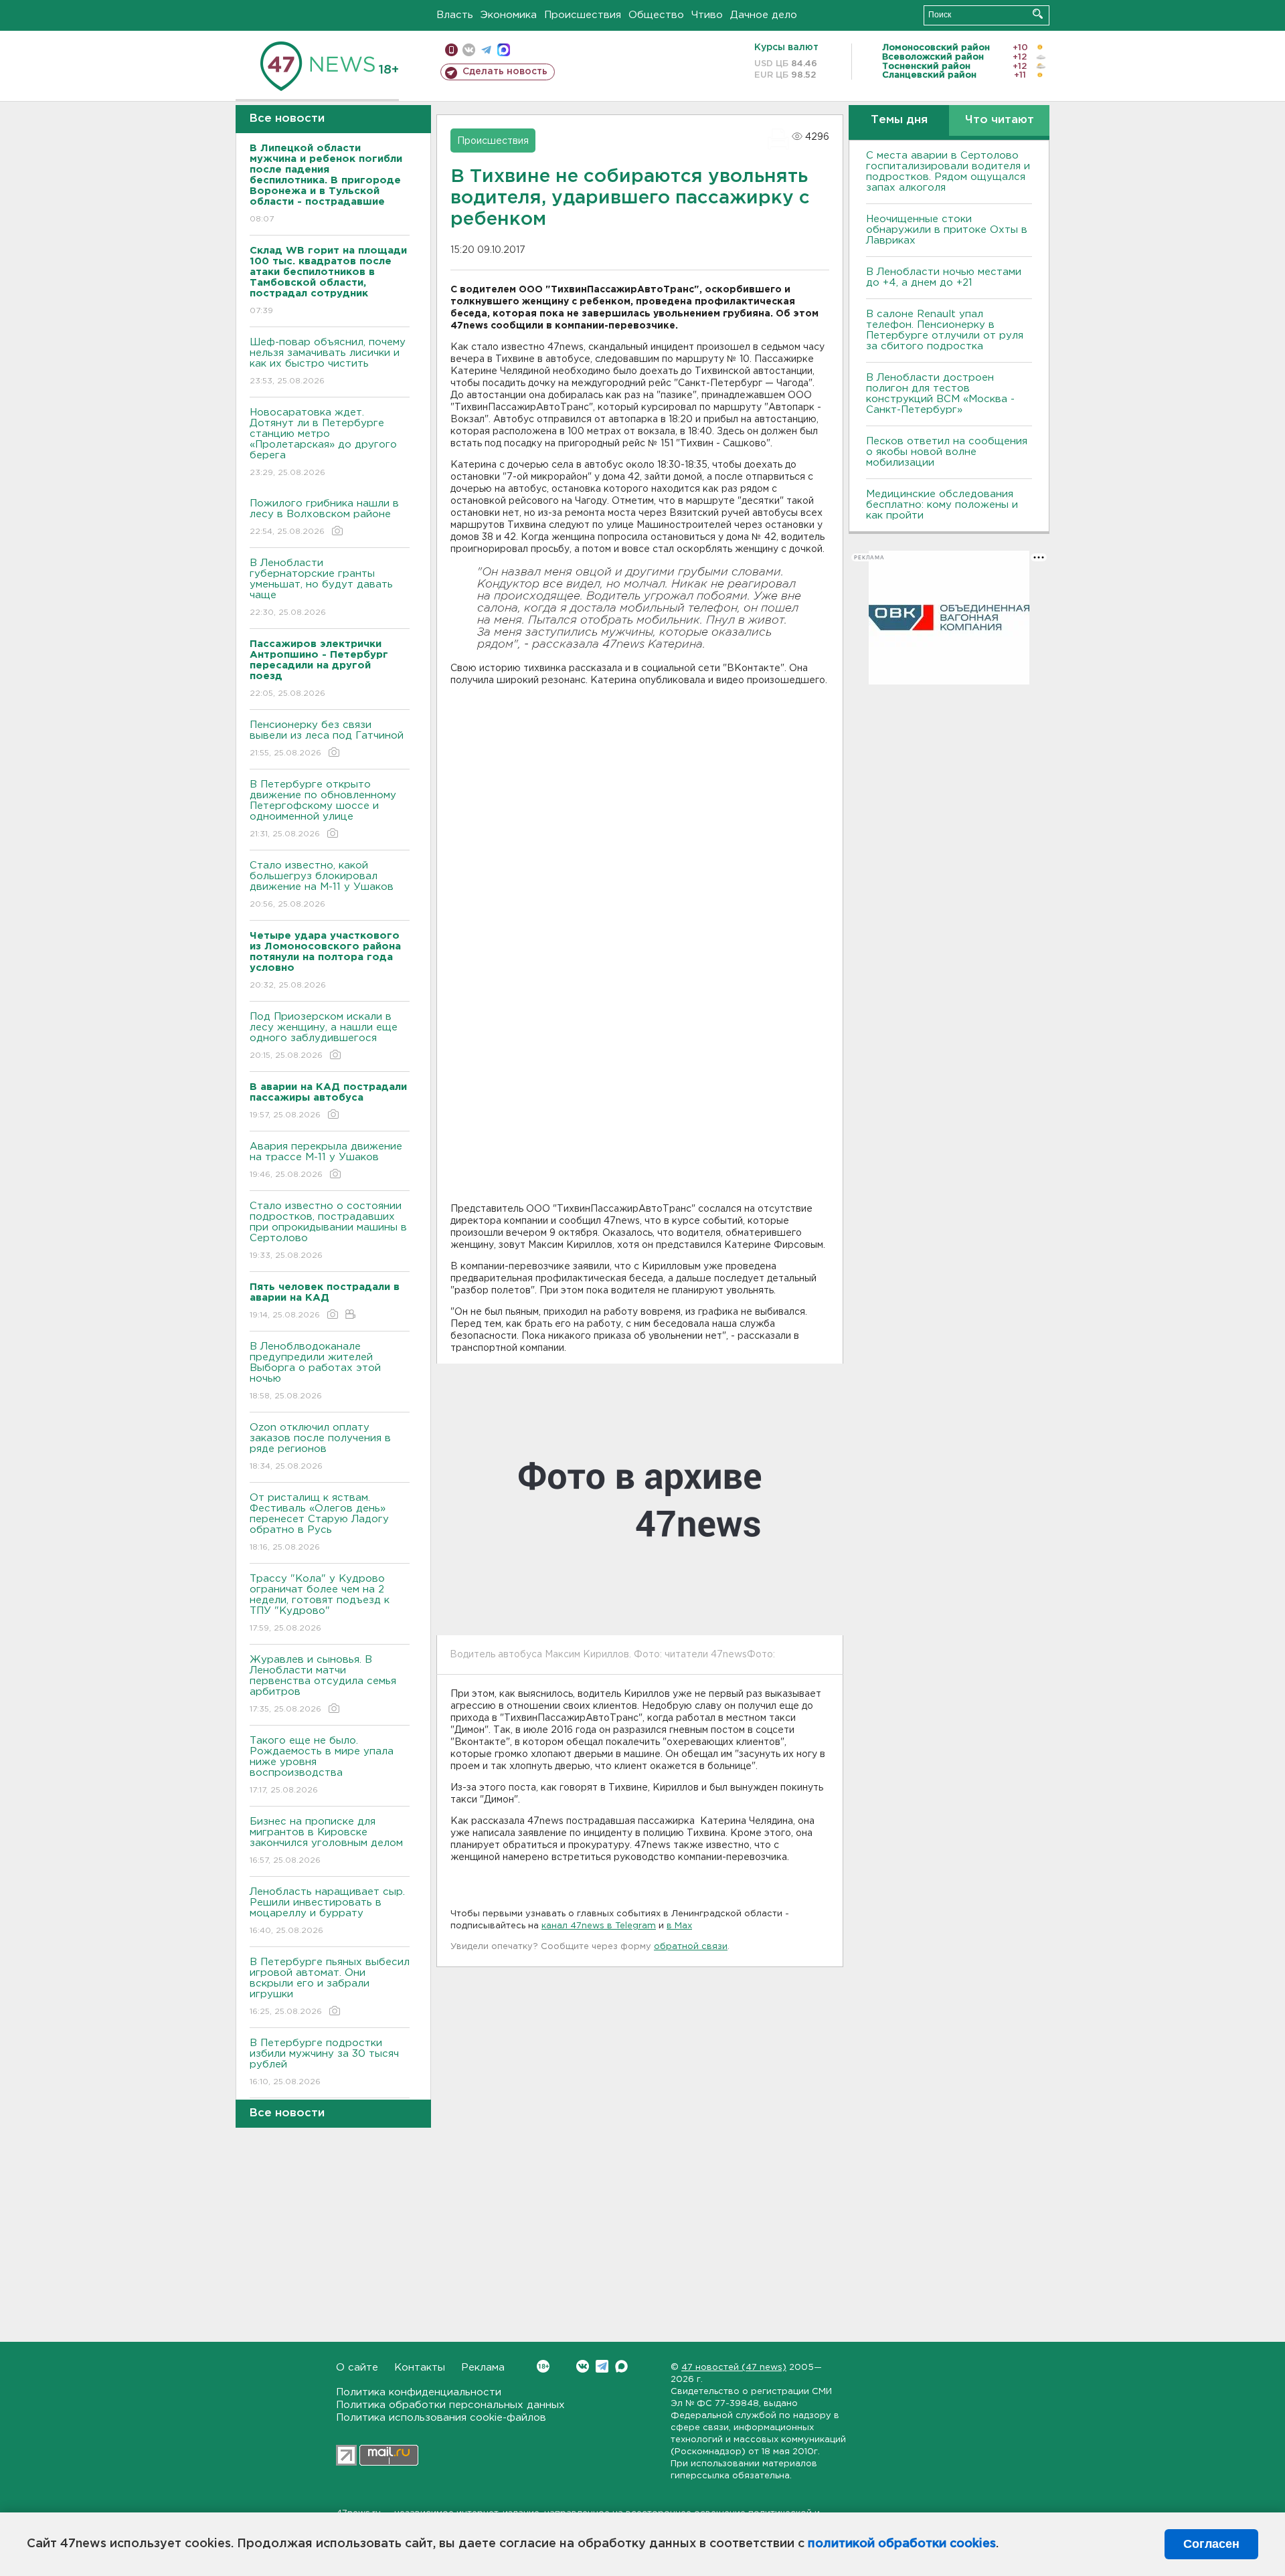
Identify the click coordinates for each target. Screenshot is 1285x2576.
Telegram (602, 2366)
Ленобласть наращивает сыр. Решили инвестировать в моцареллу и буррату (327, 1911)
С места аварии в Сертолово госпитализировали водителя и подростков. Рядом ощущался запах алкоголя (948, 172)
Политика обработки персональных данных (450, 2405)
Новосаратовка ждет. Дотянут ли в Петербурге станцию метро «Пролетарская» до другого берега (323, 442)
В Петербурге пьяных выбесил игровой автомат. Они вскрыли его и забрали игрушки (330, 1987)
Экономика (509, 15)
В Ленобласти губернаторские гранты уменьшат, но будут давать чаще (321, 587)
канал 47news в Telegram (599, 1926)
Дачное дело (764, 15)
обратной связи (691, 1947)
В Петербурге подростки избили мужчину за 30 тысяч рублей (324, 2062)
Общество (656, 15)
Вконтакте (583, 2366)
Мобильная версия (451, 50)
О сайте (357, 2368)
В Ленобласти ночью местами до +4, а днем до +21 (944, 277)
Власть (455, 15)
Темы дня (899, 120)
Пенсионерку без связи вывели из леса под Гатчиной (327, 739)
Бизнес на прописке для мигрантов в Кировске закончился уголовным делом (328, 1841)
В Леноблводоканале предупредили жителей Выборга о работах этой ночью (315, 1371)
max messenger (504, 50)
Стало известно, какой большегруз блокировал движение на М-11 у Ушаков (322, 885)
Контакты (420, 2368)
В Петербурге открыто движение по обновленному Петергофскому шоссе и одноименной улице (323, 809)
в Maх (679, 1926)
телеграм (486, 50)
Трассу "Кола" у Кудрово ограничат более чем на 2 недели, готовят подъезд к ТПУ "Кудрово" (320, 1603)
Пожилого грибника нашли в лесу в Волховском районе (324, 517)
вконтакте (469, 50)
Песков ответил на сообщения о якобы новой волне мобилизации (947, 452)
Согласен (1211, 2544)
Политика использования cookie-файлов (441, 2418)
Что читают (1000, 120)
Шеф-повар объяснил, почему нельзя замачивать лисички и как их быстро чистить (328, 361)
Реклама (483, 2368)
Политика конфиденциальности (419, 2392)
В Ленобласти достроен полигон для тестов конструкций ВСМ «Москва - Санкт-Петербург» (940, 394)
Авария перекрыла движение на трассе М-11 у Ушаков (326, 1160)
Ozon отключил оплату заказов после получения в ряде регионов (320, 1447)
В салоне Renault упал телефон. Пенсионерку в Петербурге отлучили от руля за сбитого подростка (945, 330)
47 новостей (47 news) (734, 2368)
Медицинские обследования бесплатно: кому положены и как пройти (942, 505)
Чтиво (707, 15)
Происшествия (583, 15)
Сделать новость (505, 72)
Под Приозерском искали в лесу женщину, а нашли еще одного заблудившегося (324, 1036)
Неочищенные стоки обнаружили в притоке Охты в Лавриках (947, 230)
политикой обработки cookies (902, 2544)
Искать (1038, 14)
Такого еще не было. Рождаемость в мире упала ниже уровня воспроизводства (322, 1765)
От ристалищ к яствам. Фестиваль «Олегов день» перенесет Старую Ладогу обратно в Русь (319, 1522)
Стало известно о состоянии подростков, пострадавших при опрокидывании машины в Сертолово (328, 1230)
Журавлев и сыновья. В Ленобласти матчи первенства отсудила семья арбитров (323, 1684)
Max (621, 2366)
